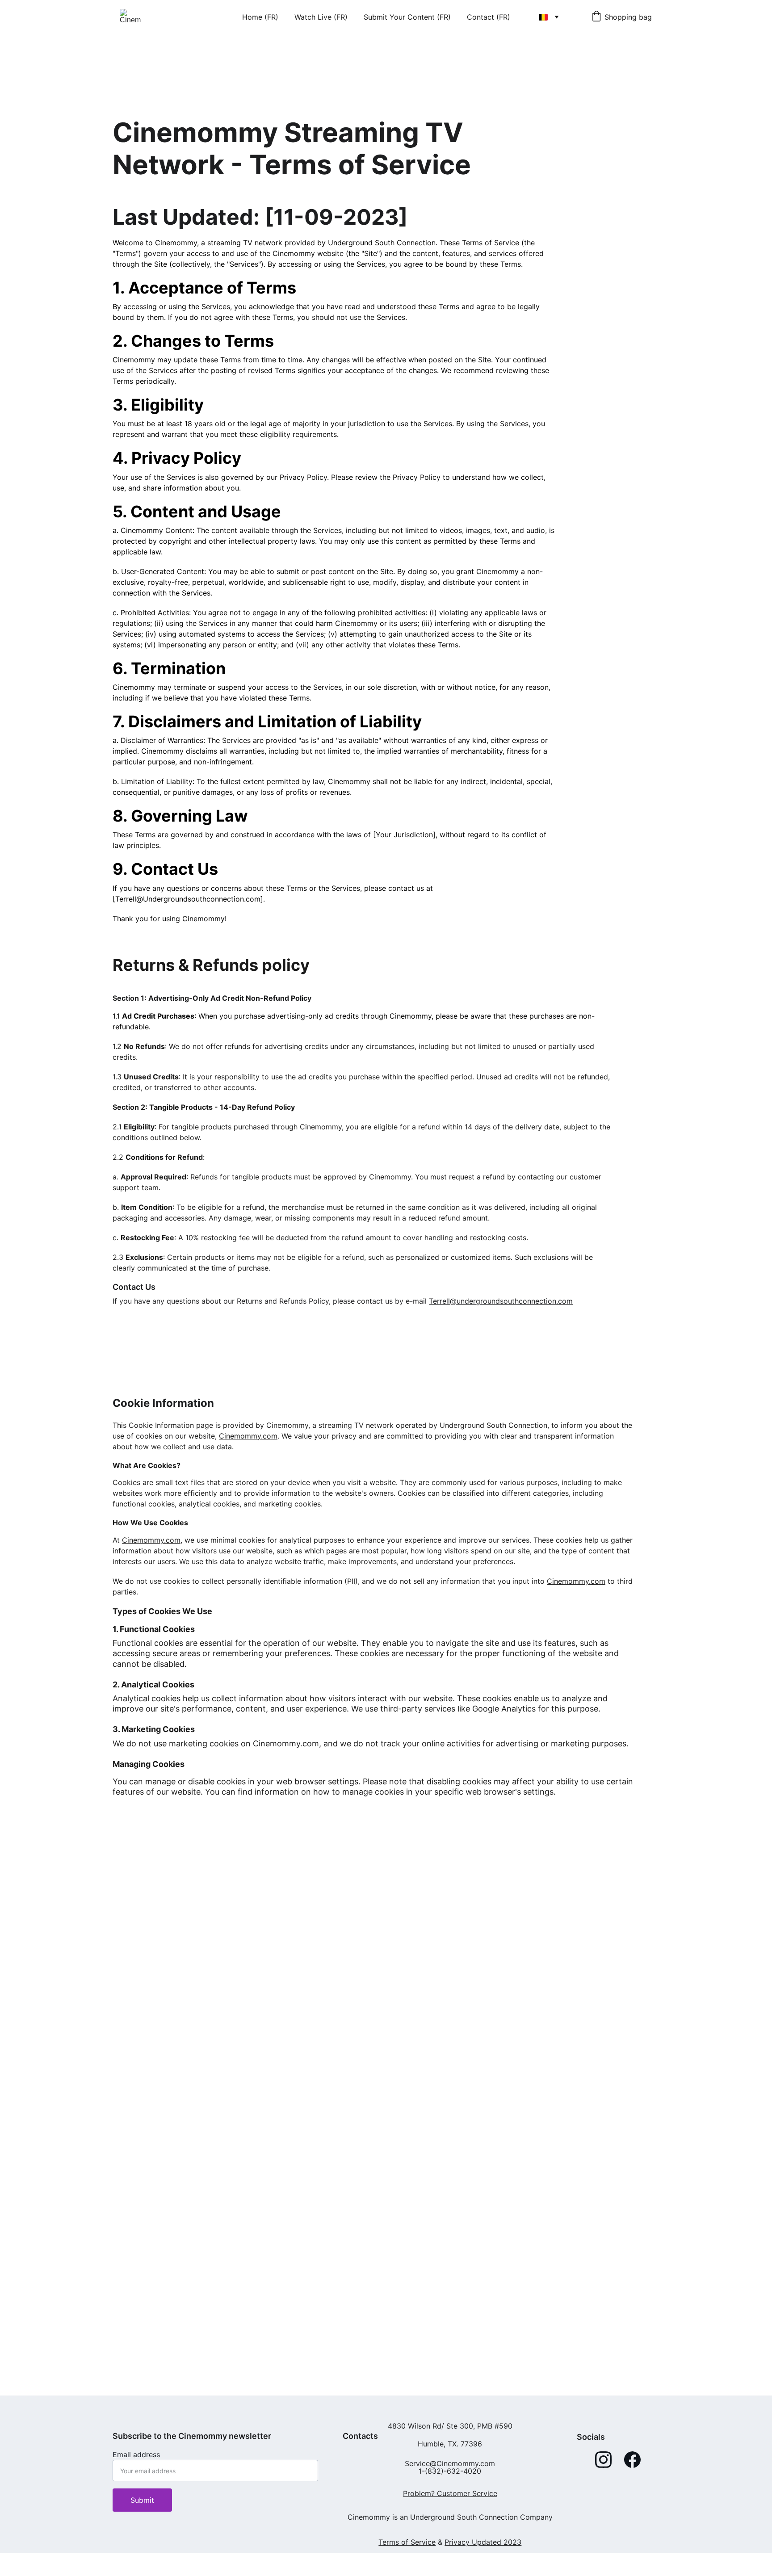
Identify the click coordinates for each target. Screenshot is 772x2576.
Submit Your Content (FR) (407, 17)
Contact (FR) (489, 17)
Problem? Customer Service (450, 2493)
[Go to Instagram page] (603, 2460)
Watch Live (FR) (321, 17)
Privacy (457, 2542)
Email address (136, 2454)
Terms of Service (407, 2542)
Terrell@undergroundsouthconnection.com (501, 1301)
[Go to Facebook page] (632, 2460)
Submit (142, 2500)
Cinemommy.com (248, 1436)
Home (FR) (260, 17)
